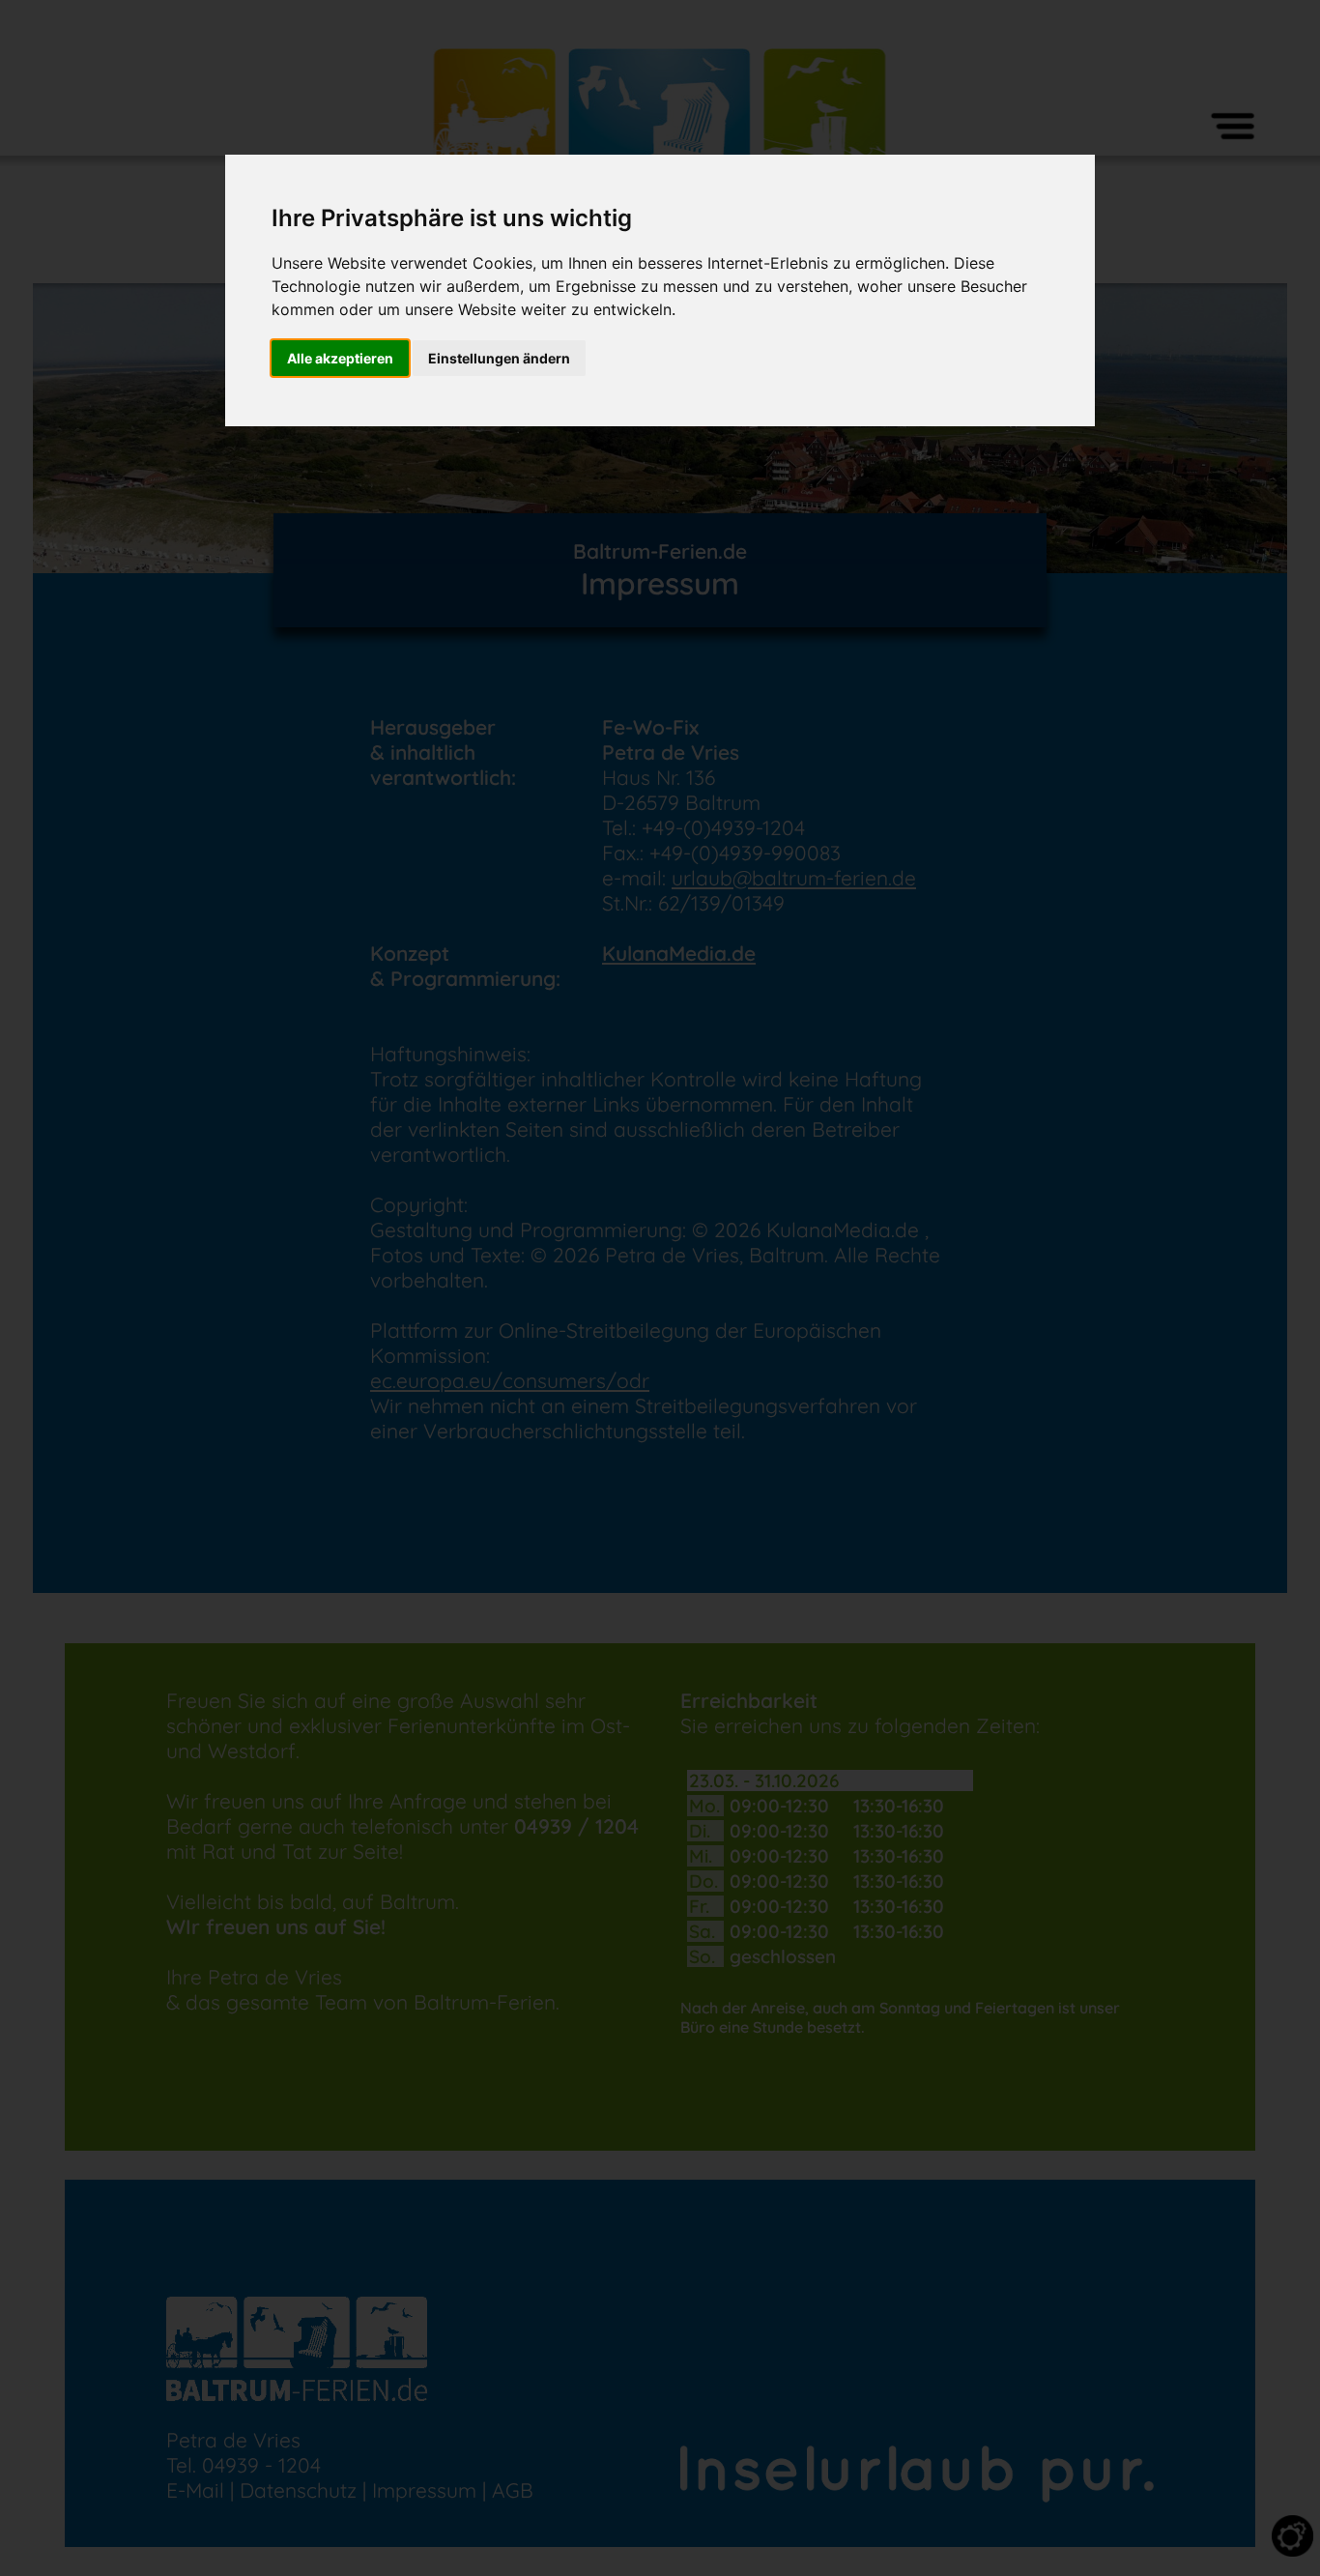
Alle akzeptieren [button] (340, 358)
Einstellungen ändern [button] (499, 358)
